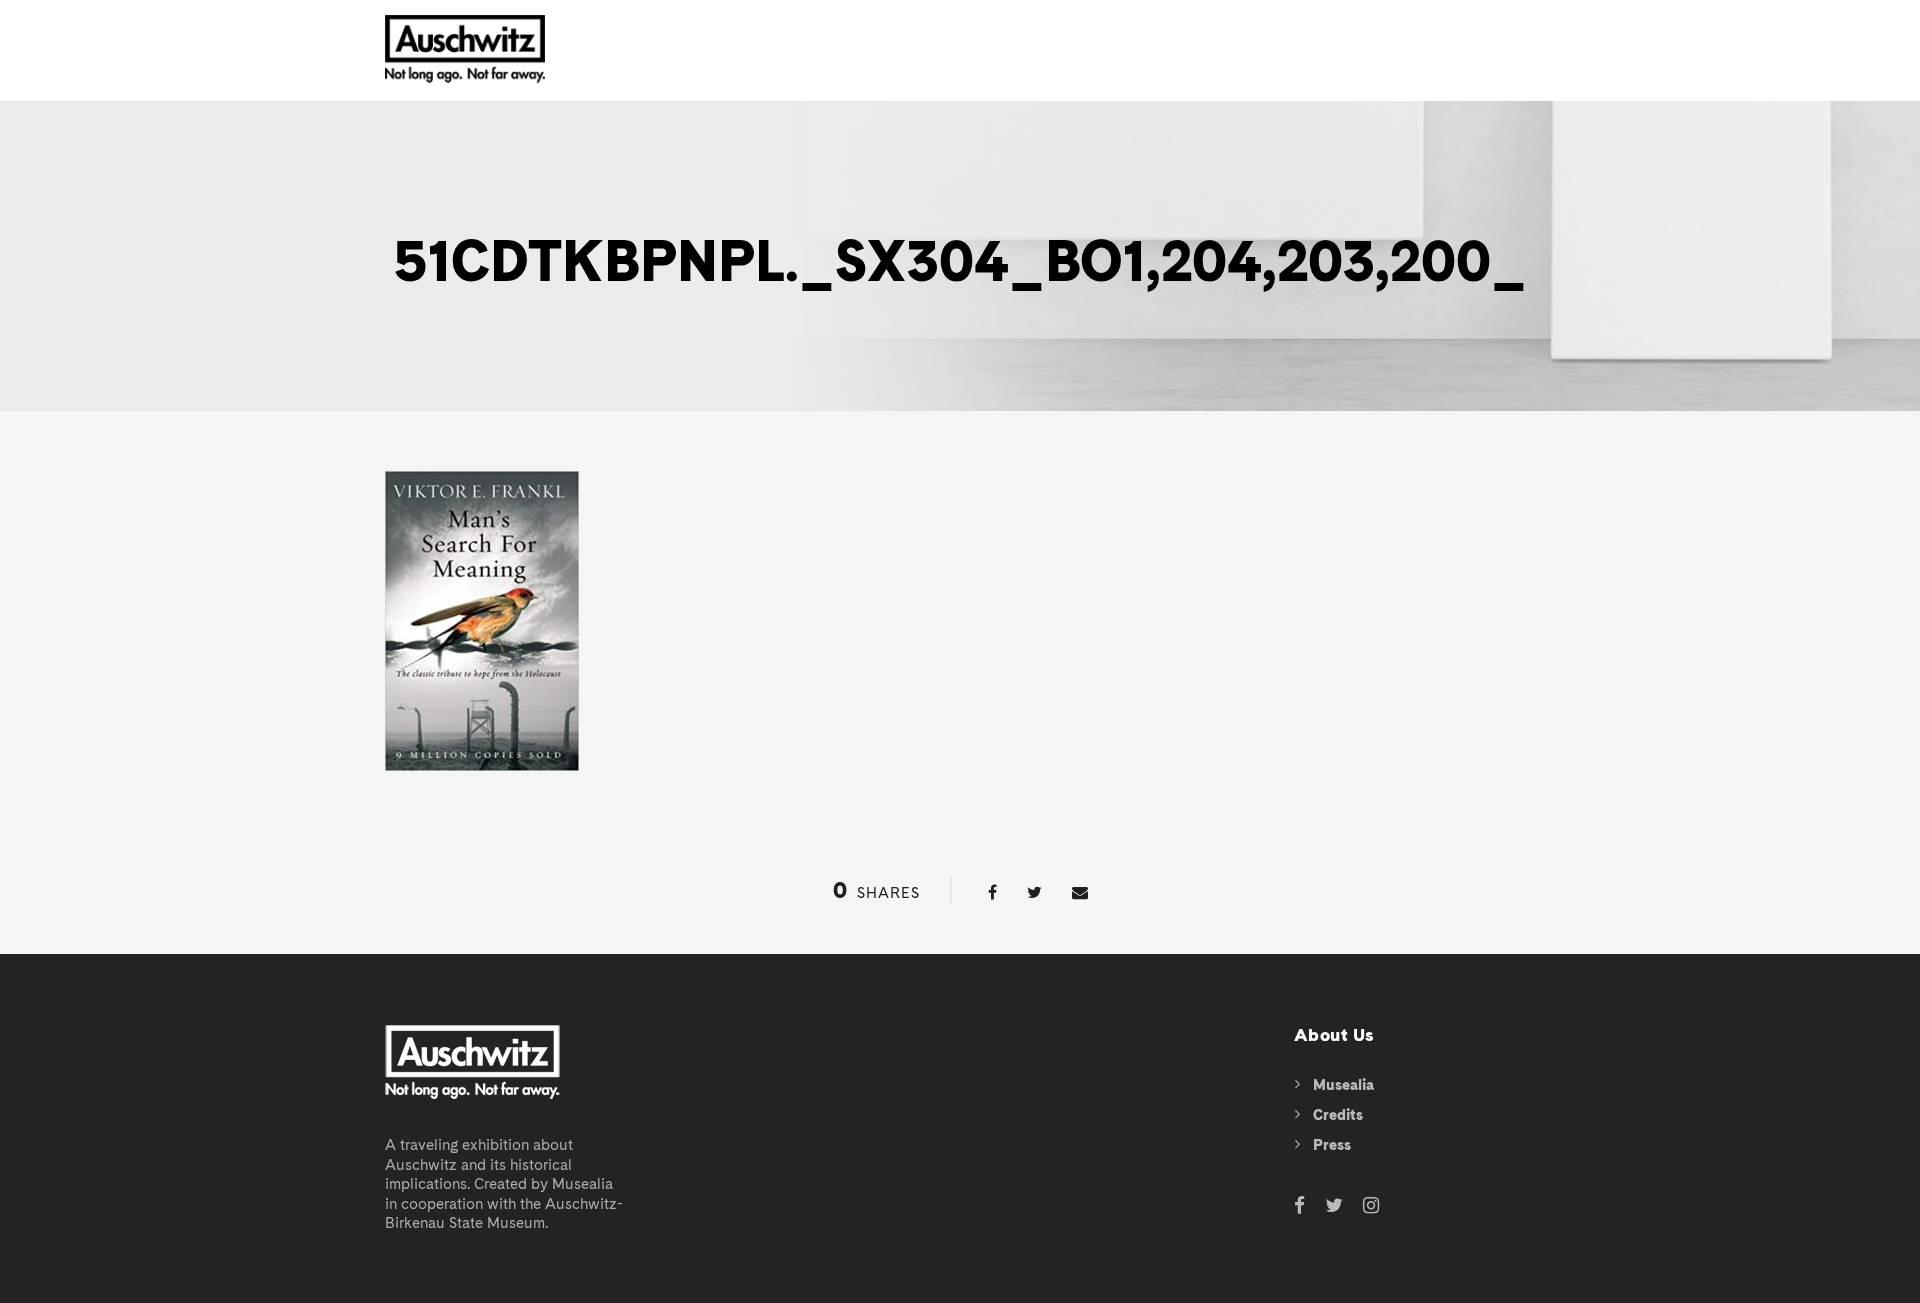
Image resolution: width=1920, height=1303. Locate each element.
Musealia (1343, 1085)
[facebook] (1299, 1206)
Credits (1338, 1115)
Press (1332, 1145)
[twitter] (1334, 1206)
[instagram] (1371, 1206)
